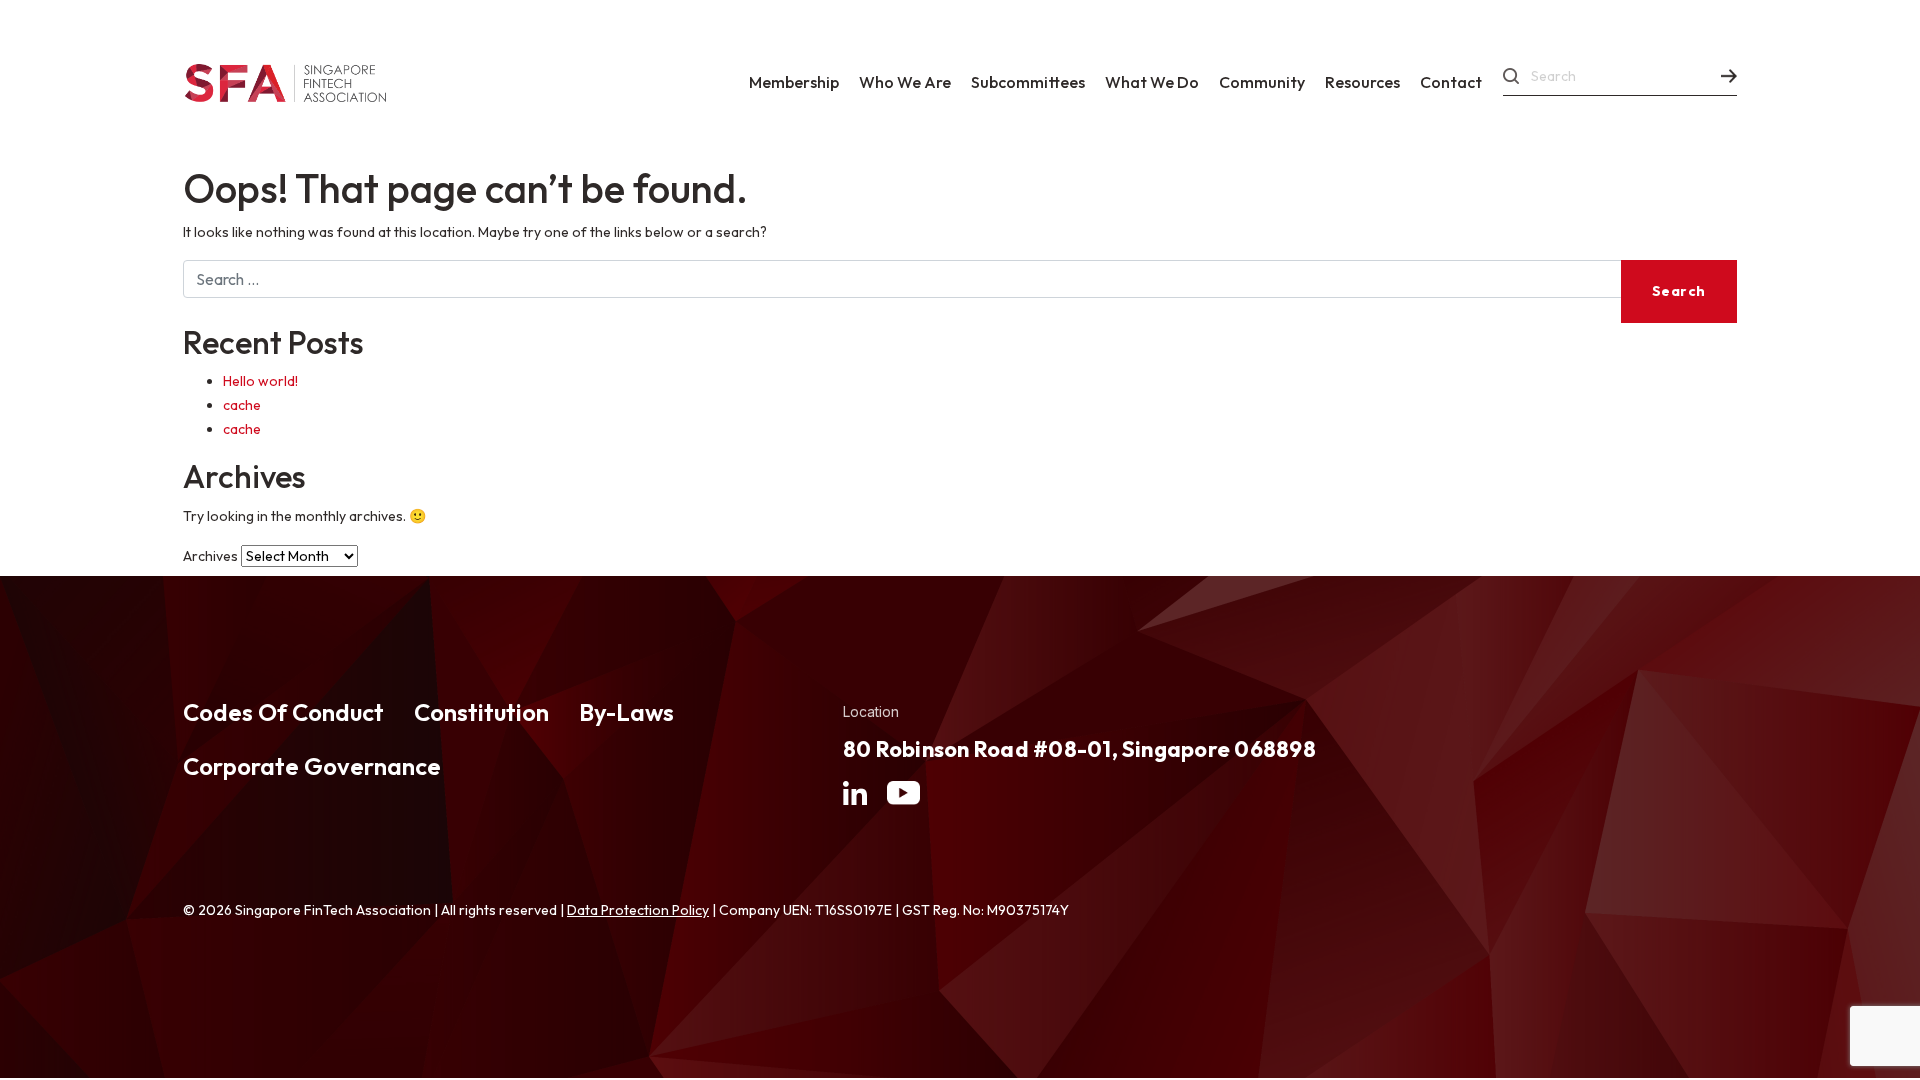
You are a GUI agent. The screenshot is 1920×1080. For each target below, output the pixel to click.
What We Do (1152, 82)
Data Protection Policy (638, 910)
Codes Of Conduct (283, 712)
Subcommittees (1028, 82)
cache (242, 405)
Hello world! (260, 381)
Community (1262, 82)
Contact (1451, 82)
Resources (1362, 82)
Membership (794, 82)
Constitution (481, 712)
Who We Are (905, 82)
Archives (210, 556)
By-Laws (626, 712)
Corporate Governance (312, 766)
